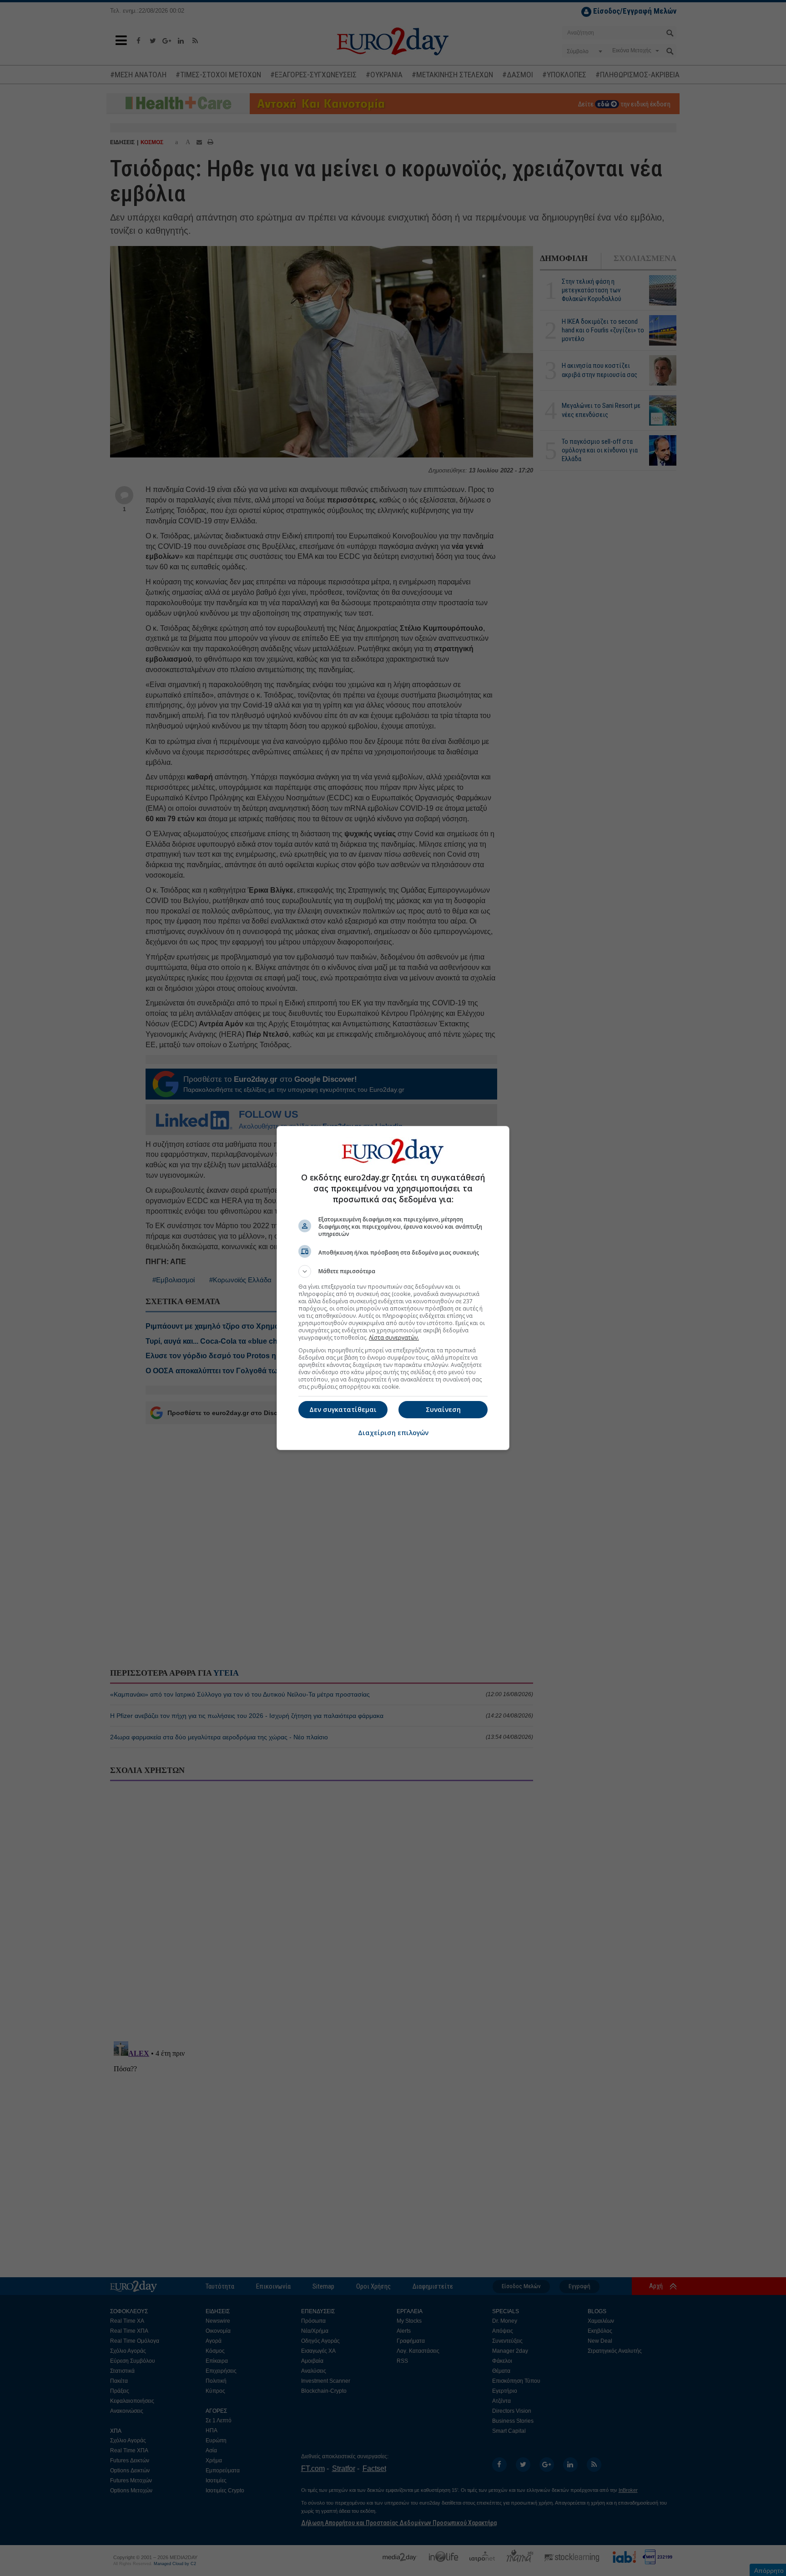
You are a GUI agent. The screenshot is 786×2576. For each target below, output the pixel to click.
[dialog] (393, 1288)
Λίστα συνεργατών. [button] (394, 1338)
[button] (393, 1271)
